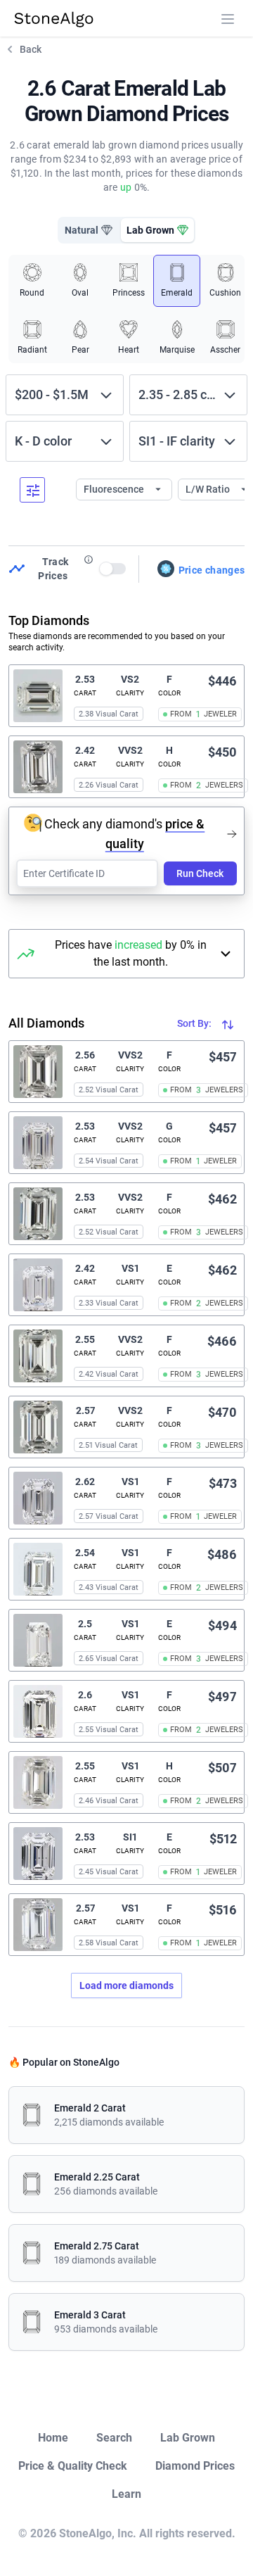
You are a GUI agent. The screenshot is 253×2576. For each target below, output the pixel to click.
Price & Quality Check (73, 2466)
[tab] (89, 230)
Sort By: (195, 1023)
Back (31, 49)
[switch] (113, 569)
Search (114, 2438)
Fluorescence (115, 489)
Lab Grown (188, 2438)
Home (53, 2438)
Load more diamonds (126, 1985)
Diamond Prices (195, 2466)
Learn (126, 2494)
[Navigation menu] (228, 19)
